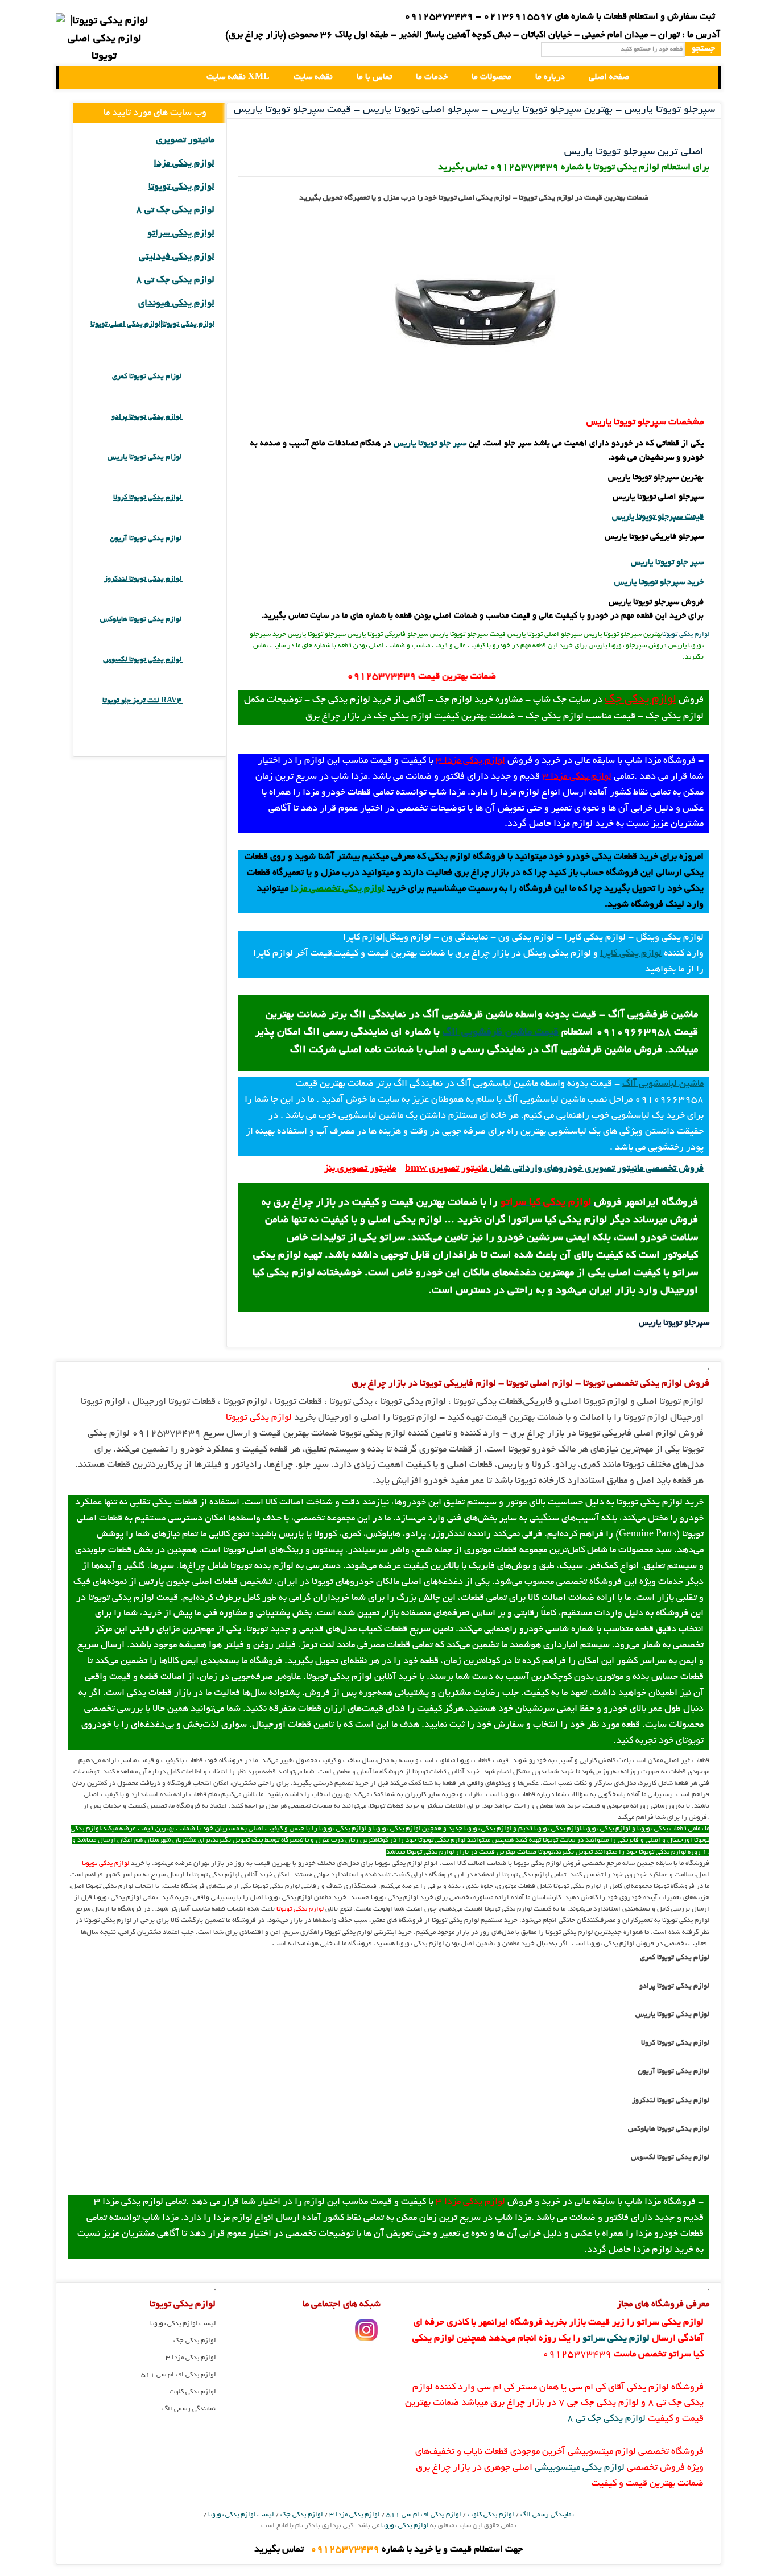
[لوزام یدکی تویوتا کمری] (199, 377)
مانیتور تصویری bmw (446, 1169)
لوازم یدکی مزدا (184, 164)
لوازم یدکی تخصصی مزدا (338, 889)
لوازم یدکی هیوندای (176, 304)
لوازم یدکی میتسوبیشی (580, 2468)
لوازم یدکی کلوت (193, 2392)
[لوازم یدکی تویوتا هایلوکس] (199, 620)
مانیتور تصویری (185, 140)
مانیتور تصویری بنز (360, 1169)
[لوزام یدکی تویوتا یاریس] (199, 458)
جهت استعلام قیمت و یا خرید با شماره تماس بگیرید (388, 2550)
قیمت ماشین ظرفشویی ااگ (501, 1033)
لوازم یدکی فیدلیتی (177, 257)
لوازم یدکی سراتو (181, 234)
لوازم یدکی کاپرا (631, 954)
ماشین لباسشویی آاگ (663, 1084)
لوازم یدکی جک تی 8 (175, 210)
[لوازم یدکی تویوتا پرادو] (199, 417)
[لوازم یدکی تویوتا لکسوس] (199, 660)
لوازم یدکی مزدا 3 (470, 761)
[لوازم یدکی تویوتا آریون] (199, 539)
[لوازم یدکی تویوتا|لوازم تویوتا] (104, 40)
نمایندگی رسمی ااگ (189, 2409)
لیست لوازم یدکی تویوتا (183, 2324)
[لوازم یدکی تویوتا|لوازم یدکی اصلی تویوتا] (77, 78)
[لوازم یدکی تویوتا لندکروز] (199, 579)
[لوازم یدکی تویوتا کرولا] (199, 498)
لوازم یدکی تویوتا (686, 634)
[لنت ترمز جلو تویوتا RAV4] (199, 701)
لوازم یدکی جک (640, 700)
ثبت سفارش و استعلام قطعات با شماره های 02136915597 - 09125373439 (560, 17)
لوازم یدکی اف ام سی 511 (178, 2375)
